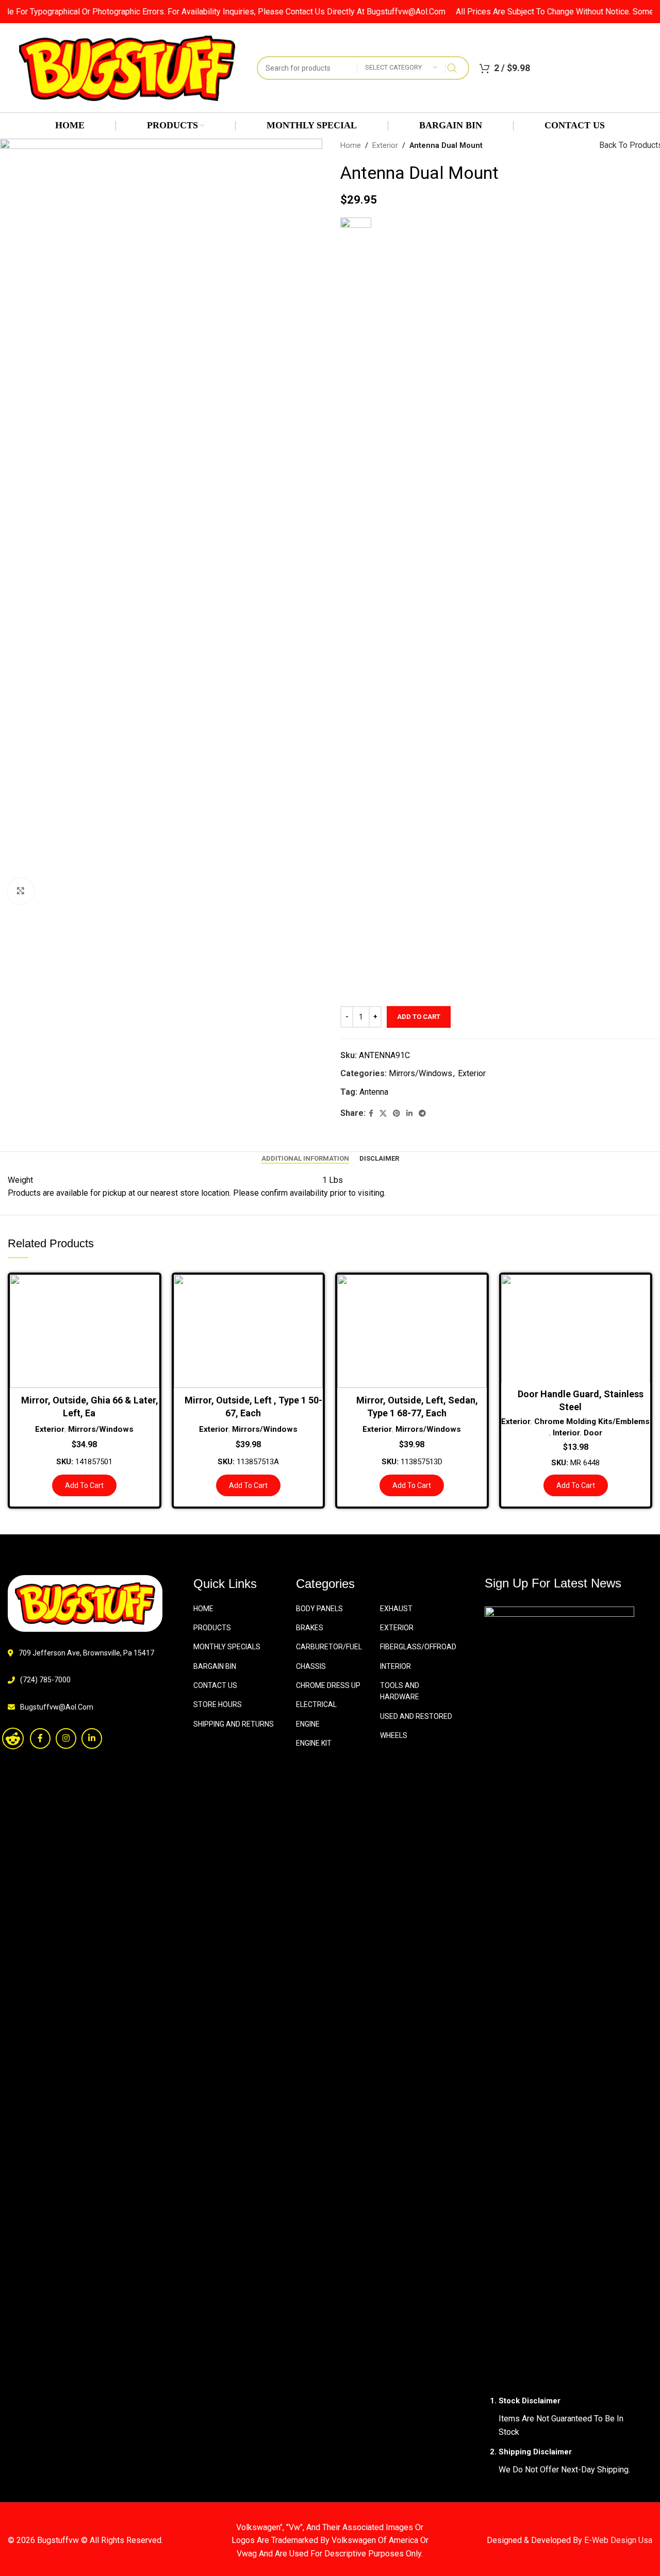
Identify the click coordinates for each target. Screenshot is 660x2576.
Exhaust (396, 1609)
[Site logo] (127, 67)
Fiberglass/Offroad (418, 1647)
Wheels (394, 1735)
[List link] (82, 1707)
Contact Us (215, 1685)
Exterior (385, 146)
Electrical (316, 1704)
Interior (566, 1433)
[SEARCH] (452, 68)
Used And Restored (416, 1716)
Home (351, 146)
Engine (308, 1724)
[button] (84, 1485)
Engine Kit (314, 1743)
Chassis (311, 1666)
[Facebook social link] (371, 1114)
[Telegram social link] (422, 1114)
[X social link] (383, 1114)
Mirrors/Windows (420, 1073)
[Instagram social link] (66, 1738)
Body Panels (319, 1609)
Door (593, 1433)
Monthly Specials (227, 1647)
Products (212, 1628)
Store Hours (218, 1704)
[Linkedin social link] (409, 1114)
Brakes (310, 1628)
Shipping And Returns (234, 1724)
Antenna (374, 1092)
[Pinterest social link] (397, 1114)
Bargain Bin (215, 1666)
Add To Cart (419, 1017)
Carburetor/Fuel (329, 1647)
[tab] (305, 1159)
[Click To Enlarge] (21, 891)
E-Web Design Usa (618, 2540)
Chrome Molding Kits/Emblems (592, 1421)
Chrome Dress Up (328, 1685)
